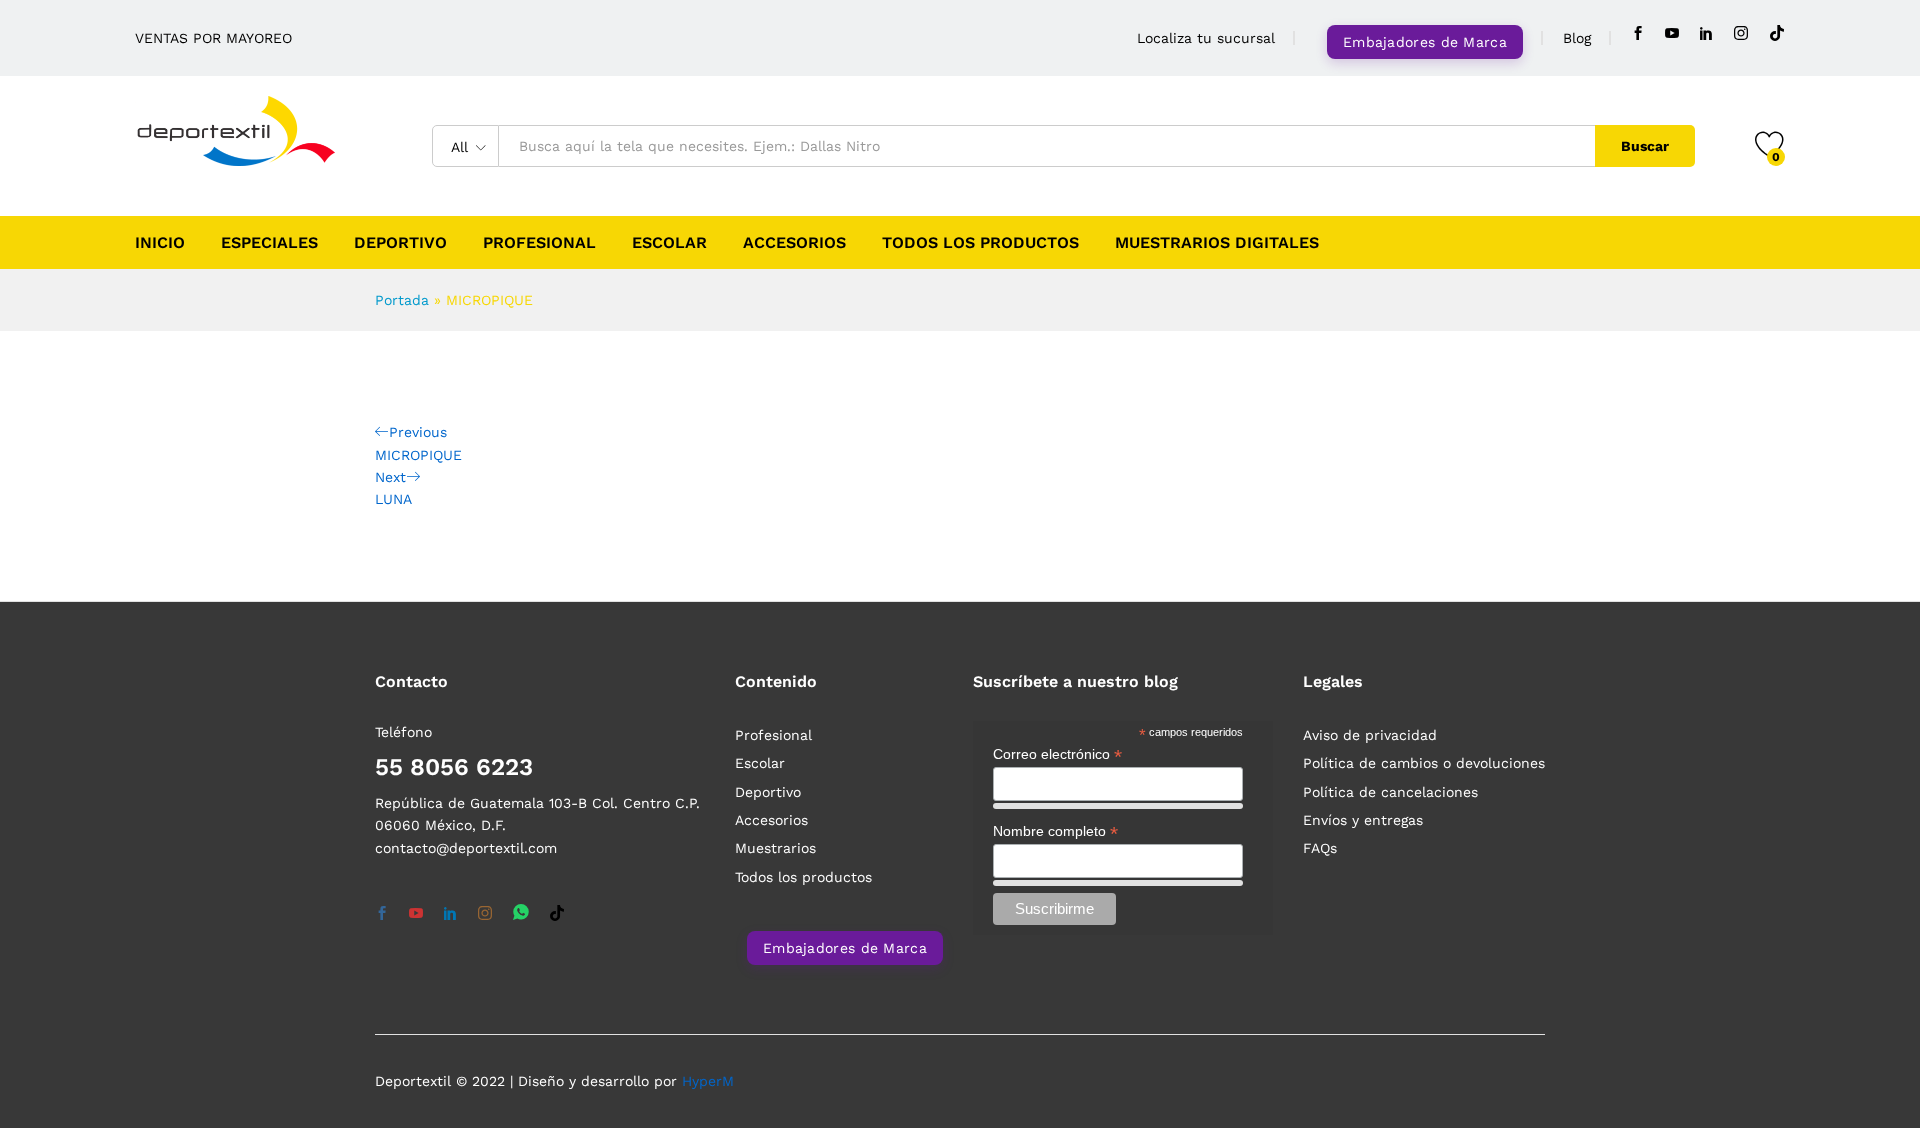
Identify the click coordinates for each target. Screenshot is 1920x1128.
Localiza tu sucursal (1206, 38)
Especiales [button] (269, 243)
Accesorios (794, 243)
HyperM (708, 1081)
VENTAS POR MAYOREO (213, 38)
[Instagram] (1741, 33)
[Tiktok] (1777, 33)
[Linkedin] (1706, 33)
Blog (1577, 38)
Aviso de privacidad (1370, 735)
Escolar (669, 243)
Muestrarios (775, 848)
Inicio (160, 243)
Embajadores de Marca (1425, 42)
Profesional (539, 243)
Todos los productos (980, 243)
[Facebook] (1638, 33)
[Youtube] (1672, 33)
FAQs (1320, 848)
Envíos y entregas (1363, 820)
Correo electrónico (1057, 754)
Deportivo (400, 243)
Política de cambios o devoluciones (1424, 763)
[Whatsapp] (521, 913)
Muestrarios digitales (1217, 243)
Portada (402, 300)
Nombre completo (1055, 831)
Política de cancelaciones (1390, 792)
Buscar (1645, 146)
